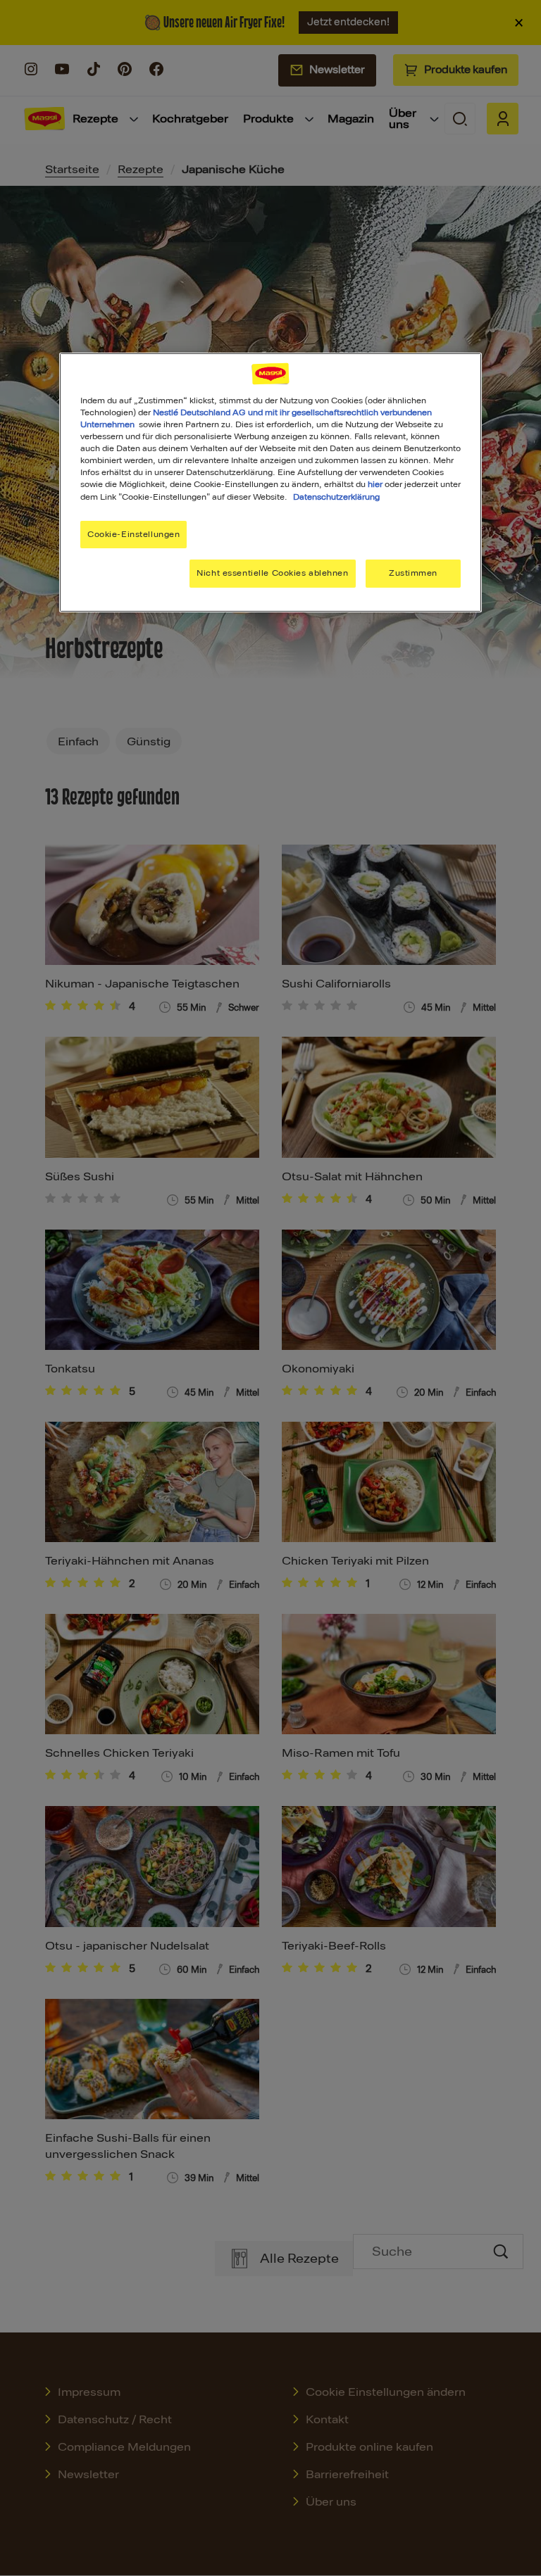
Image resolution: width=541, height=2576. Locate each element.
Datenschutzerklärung (336, 496)
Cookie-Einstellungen (133, 534)
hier (375, 484)
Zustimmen (413, 573)
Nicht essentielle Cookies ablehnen (272, 573)
